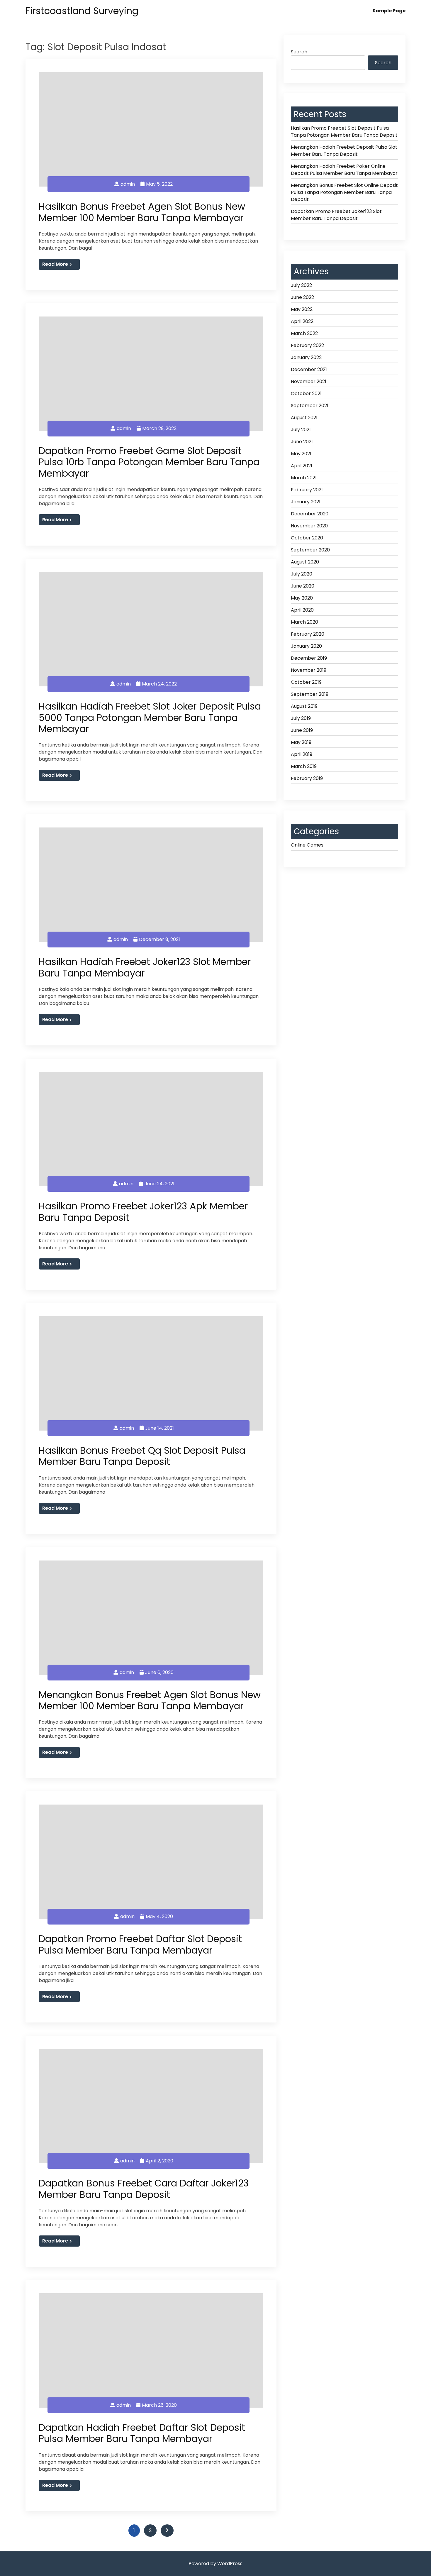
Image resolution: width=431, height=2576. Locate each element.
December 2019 (309, 658)
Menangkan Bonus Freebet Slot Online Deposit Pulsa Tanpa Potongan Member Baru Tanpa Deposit (344, 192)
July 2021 (301, 430)
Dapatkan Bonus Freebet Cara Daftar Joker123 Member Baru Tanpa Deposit (144, 2189)
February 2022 (307, 345)
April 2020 (302, 610)
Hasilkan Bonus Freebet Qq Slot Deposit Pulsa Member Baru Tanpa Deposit (142, 1456)
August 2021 (304, 418)
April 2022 (302, 321)
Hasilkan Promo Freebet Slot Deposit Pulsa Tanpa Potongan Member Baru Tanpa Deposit (344, 132)
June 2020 (303, 586)
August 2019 (304, 706)
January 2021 (306, 502)
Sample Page (389, 11)
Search (299, 52)
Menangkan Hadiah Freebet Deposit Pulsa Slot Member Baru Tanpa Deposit (344, 151)
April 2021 (302, 466)
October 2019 (306, 682)
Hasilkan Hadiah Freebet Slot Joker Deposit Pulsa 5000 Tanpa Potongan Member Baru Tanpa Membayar (150, 717)
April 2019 (302, 754)
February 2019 (307, 778)
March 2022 (304, 333)
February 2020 (308, 634)
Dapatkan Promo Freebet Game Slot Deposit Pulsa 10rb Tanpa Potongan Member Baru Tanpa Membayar (149, 462)
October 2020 (307, 538)
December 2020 (310, 514)
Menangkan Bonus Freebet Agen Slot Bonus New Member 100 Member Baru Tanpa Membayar (150, 1700)
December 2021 (309, 369)
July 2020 (302, 574)
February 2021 (307, 490)
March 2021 (304, 478)
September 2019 (310, 694)
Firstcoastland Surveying (82, 11)
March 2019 (304, 766)
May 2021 (301, 454)
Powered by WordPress (215, 2564)
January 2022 (306, 357)
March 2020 (304, 622)
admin (128, 184)
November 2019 (309, 670)
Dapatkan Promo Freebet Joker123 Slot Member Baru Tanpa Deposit (336, 215)
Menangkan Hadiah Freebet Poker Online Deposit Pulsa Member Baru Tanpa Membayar (344, 170)
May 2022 (302, 309)
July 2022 (301, 285)
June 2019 (302, 730)
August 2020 (305, 562)
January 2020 (306, 646)
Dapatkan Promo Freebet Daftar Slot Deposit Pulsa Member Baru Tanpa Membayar (140, 1944)
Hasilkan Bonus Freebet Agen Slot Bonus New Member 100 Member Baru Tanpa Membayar (142, 212)
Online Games (307, 845)
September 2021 (310, 406)
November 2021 (309, 381)
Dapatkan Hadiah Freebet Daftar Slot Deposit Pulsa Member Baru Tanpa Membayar (142, 2433)
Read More (55, 264)
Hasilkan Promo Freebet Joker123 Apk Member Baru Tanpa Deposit (143, 1212)
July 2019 (301, 718)
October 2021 (306, 393)
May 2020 (302, 598)
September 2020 (310, 550)
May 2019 (301, 742)
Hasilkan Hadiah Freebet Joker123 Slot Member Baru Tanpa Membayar (145, 967)
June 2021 (302, 442)
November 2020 (309, 526)
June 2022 (302, 297)
